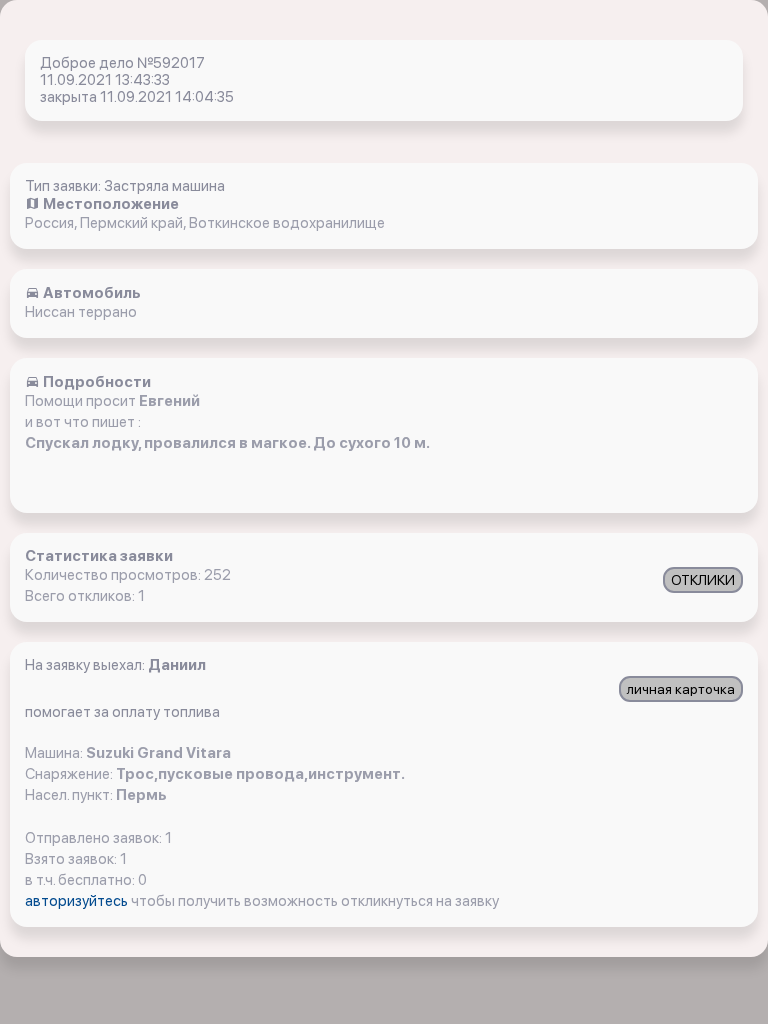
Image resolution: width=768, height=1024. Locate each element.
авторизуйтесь (78, 901)
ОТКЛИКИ (703, 580)
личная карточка (681, 689)
